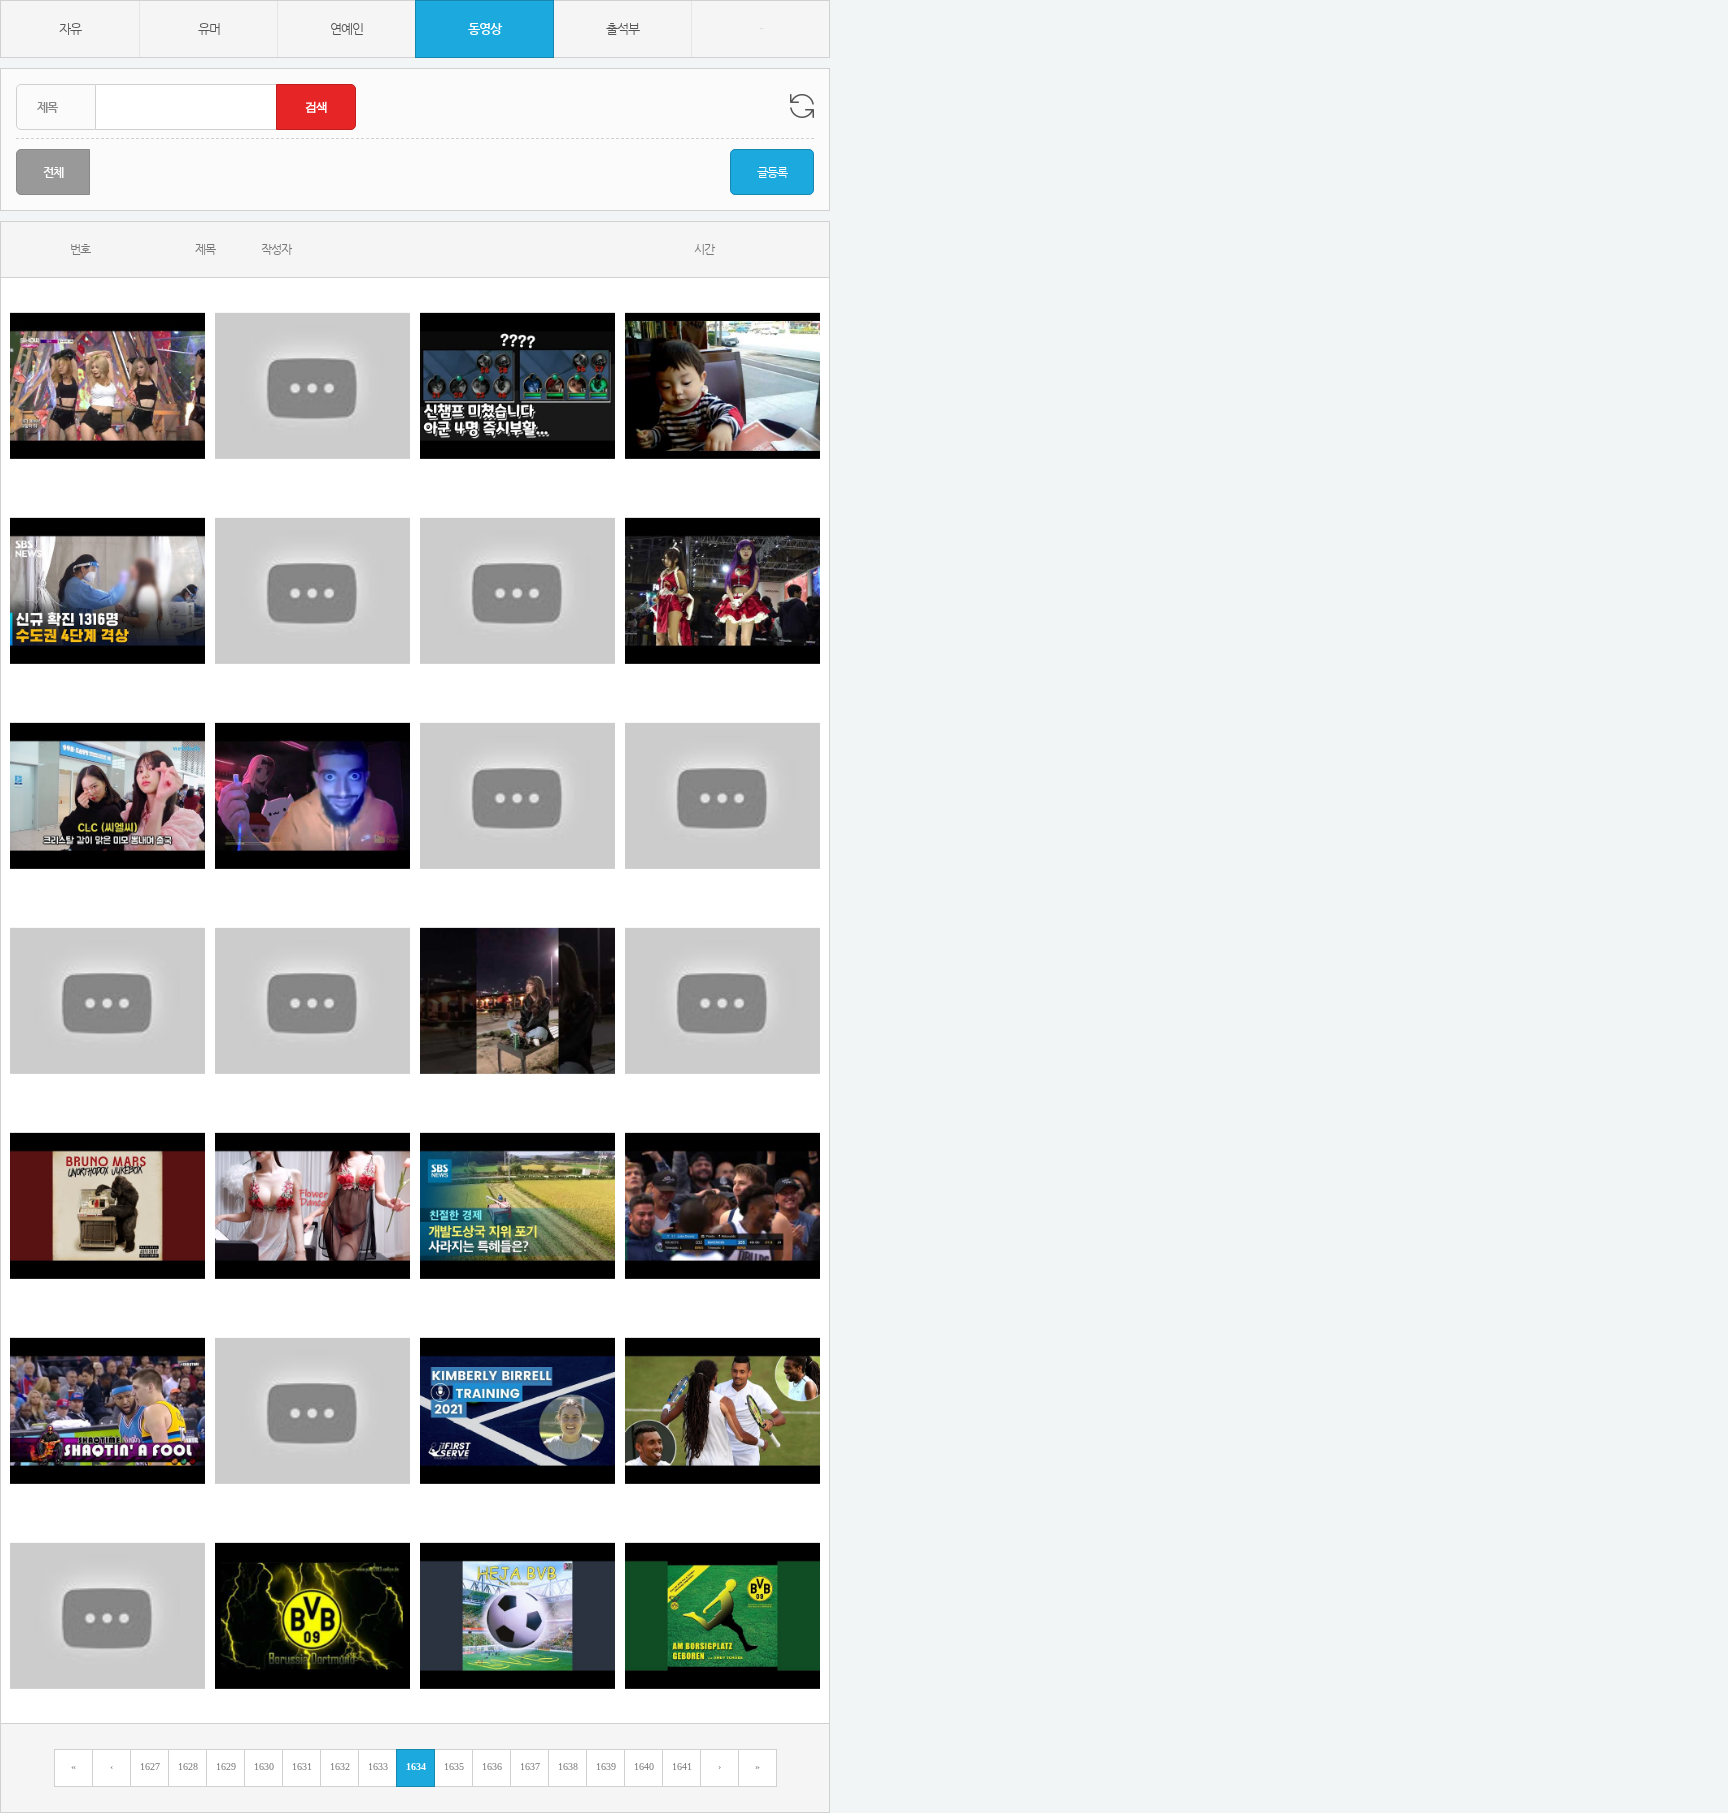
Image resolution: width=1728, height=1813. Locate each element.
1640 (644, 1766)
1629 (226, 1766)
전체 (53, 172)
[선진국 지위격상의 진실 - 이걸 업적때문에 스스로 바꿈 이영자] (517, 1205)
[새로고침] (802, 106)
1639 (606, 1766)
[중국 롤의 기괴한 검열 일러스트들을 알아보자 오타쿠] (312, 1000)
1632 (340, 1766)
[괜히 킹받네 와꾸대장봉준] (517, 1000)
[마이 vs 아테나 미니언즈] (722, 590)
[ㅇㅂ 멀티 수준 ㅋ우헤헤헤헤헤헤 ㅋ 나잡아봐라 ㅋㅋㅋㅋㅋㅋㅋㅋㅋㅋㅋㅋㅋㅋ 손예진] (107, 1615)
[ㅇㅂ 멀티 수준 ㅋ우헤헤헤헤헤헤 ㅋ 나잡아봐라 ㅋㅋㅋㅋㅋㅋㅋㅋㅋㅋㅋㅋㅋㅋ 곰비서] (722, 1615)
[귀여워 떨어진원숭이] (517, 795)
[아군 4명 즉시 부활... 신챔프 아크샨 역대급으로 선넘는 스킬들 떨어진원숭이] (517, 385)
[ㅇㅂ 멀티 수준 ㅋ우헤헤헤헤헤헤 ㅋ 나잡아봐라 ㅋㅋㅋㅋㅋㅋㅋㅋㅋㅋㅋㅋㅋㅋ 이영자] (107, 1410)
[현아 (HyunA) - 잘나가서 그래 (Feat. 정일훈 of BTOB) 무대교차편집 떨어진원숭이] (107, 385)
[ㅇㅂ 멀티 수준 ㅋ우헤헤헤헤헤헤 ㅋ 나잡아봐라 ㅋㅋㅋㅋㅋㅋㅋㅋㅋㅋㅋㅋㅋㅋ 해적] (312, 1410)
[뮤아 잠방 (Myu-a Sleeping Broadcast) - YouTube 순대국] (722, 795)
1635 (454, 1766)
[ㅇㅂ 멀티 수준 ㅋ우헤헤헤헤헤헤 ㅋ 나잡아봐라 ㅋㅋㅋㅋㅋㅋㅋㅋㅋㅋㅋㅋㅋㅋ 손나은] (722, 1205)
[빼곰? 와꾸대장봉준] (312, 385)
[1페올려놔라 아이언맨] (312, 1205)
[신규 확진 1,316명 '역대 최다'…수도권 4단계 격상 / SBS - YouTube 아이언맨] (107, 590)
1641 (682, 1766)
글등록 (772, 172)
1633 (378, 1766)
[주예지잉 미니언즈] (517, 590)
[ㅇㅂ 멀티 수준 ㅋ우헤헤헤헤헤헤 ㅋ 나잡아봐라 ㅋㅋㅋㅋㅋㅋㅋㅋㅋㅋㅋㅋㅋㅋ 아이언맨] (312, 1615)
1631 (302, 1766)
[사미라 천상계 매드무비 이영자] (312, 590)
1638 (568, 1766)
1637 (530, 1766)
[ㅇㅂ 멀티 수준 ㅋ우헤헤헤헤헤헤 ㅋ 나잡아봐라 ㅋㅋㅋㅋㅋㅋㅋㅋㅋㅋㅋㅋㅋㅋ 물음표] (517, 1615)
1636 (492, 1766)
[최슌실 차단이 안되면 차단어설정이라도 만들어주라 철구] (107, 1000)
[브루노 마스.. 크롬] (107, 1205)
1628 (188, 1766)
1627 (150, 1766)
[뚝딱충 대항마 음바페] (722, 1000)
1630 (264, 1766)
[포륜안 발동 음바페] (107, 795)
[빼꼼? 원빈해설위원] (722, 385)
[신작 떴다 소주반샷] (312, 795)
